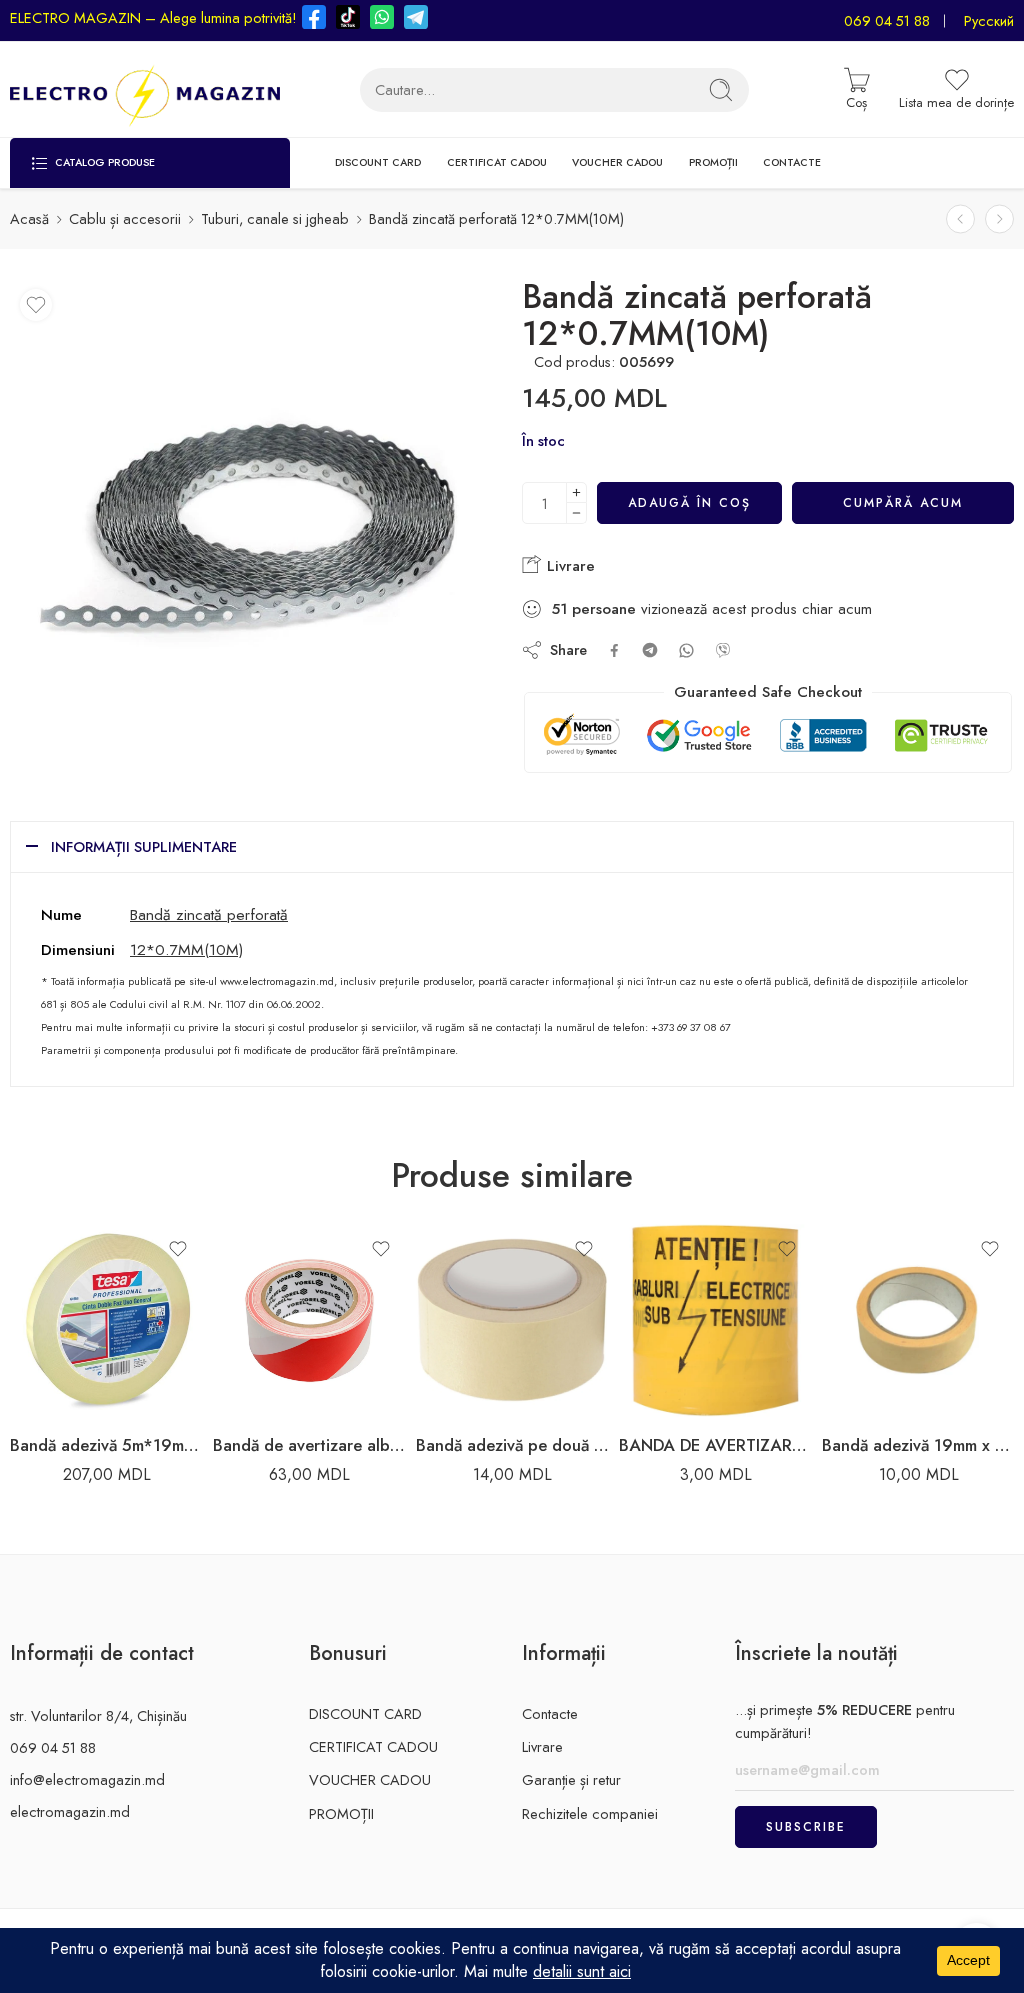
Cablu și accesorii (125, 218)
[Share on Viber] (723, 650)
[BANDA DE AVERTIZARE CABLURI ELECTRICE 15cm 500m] (715, 1320)
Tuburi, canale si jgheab (275, 218)
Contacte (550, 1713)
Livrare (568, 566)
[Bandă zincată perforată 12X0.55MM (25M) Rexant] (999, 219)
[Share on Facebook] (614, 650)
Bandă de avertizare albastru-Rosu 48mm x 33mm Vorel (309, 1445)
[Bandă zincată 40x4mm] (960, 219)
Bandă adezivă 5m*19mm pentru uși (106, 1445)
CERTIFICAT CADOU (497, 162)
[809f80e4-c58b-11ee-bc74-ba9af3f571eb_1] (248, 517)
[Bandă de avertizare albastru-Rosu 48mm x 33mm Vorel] (309, 1320)
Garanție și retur (571, 1779)
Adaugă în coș (689, 503)
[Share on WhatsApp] (686, 650)
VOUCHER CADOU (617, 162)
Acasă (29, 218)
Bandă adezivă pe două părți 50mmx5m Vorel (512, 1445)
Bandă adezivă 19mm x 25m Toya (918, 1445)
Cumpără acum (903, 503)
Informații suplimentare (144, 846)
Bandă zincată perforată (209, 914)
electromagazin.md (70, 1811)
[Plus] (576, 492)
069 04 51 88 (887, 20)
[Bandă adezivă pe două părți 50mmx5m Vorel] (512, 1320)
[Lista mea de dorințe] (36, 305)
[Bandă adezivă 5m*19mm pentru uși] (106, 1320)
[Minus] (576, 513)
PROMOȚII (713, 162)
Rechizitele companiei (590, 1813)
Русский (989, 20)
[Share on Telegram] (650, 650)
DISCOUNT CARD (378, 162)
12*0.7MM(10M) (186, 949)
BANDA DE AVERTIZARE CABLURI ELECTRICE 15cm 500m (715, 1445)
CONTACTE (792, 162)
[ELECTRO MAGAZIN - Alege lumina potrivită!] (145, 89)
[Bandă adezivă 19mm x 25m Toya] (918, 1320)
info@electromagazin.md (87, 1779)
